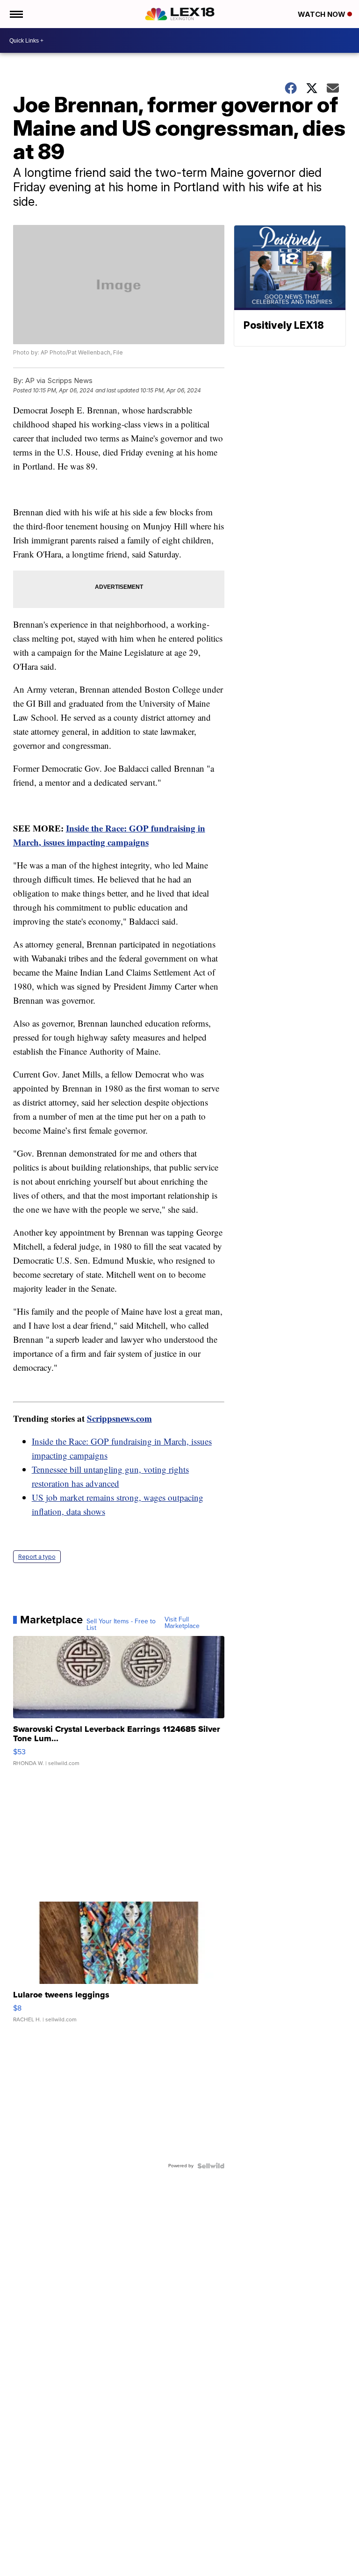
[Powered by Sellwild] (211, 2166)
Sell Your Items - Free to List (121, 1625)
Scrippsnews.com (119, 1418)
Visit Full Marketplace (182, 1623)
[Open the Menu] (16, 14)
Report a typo (37, 1557)
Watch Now (323, 14)
